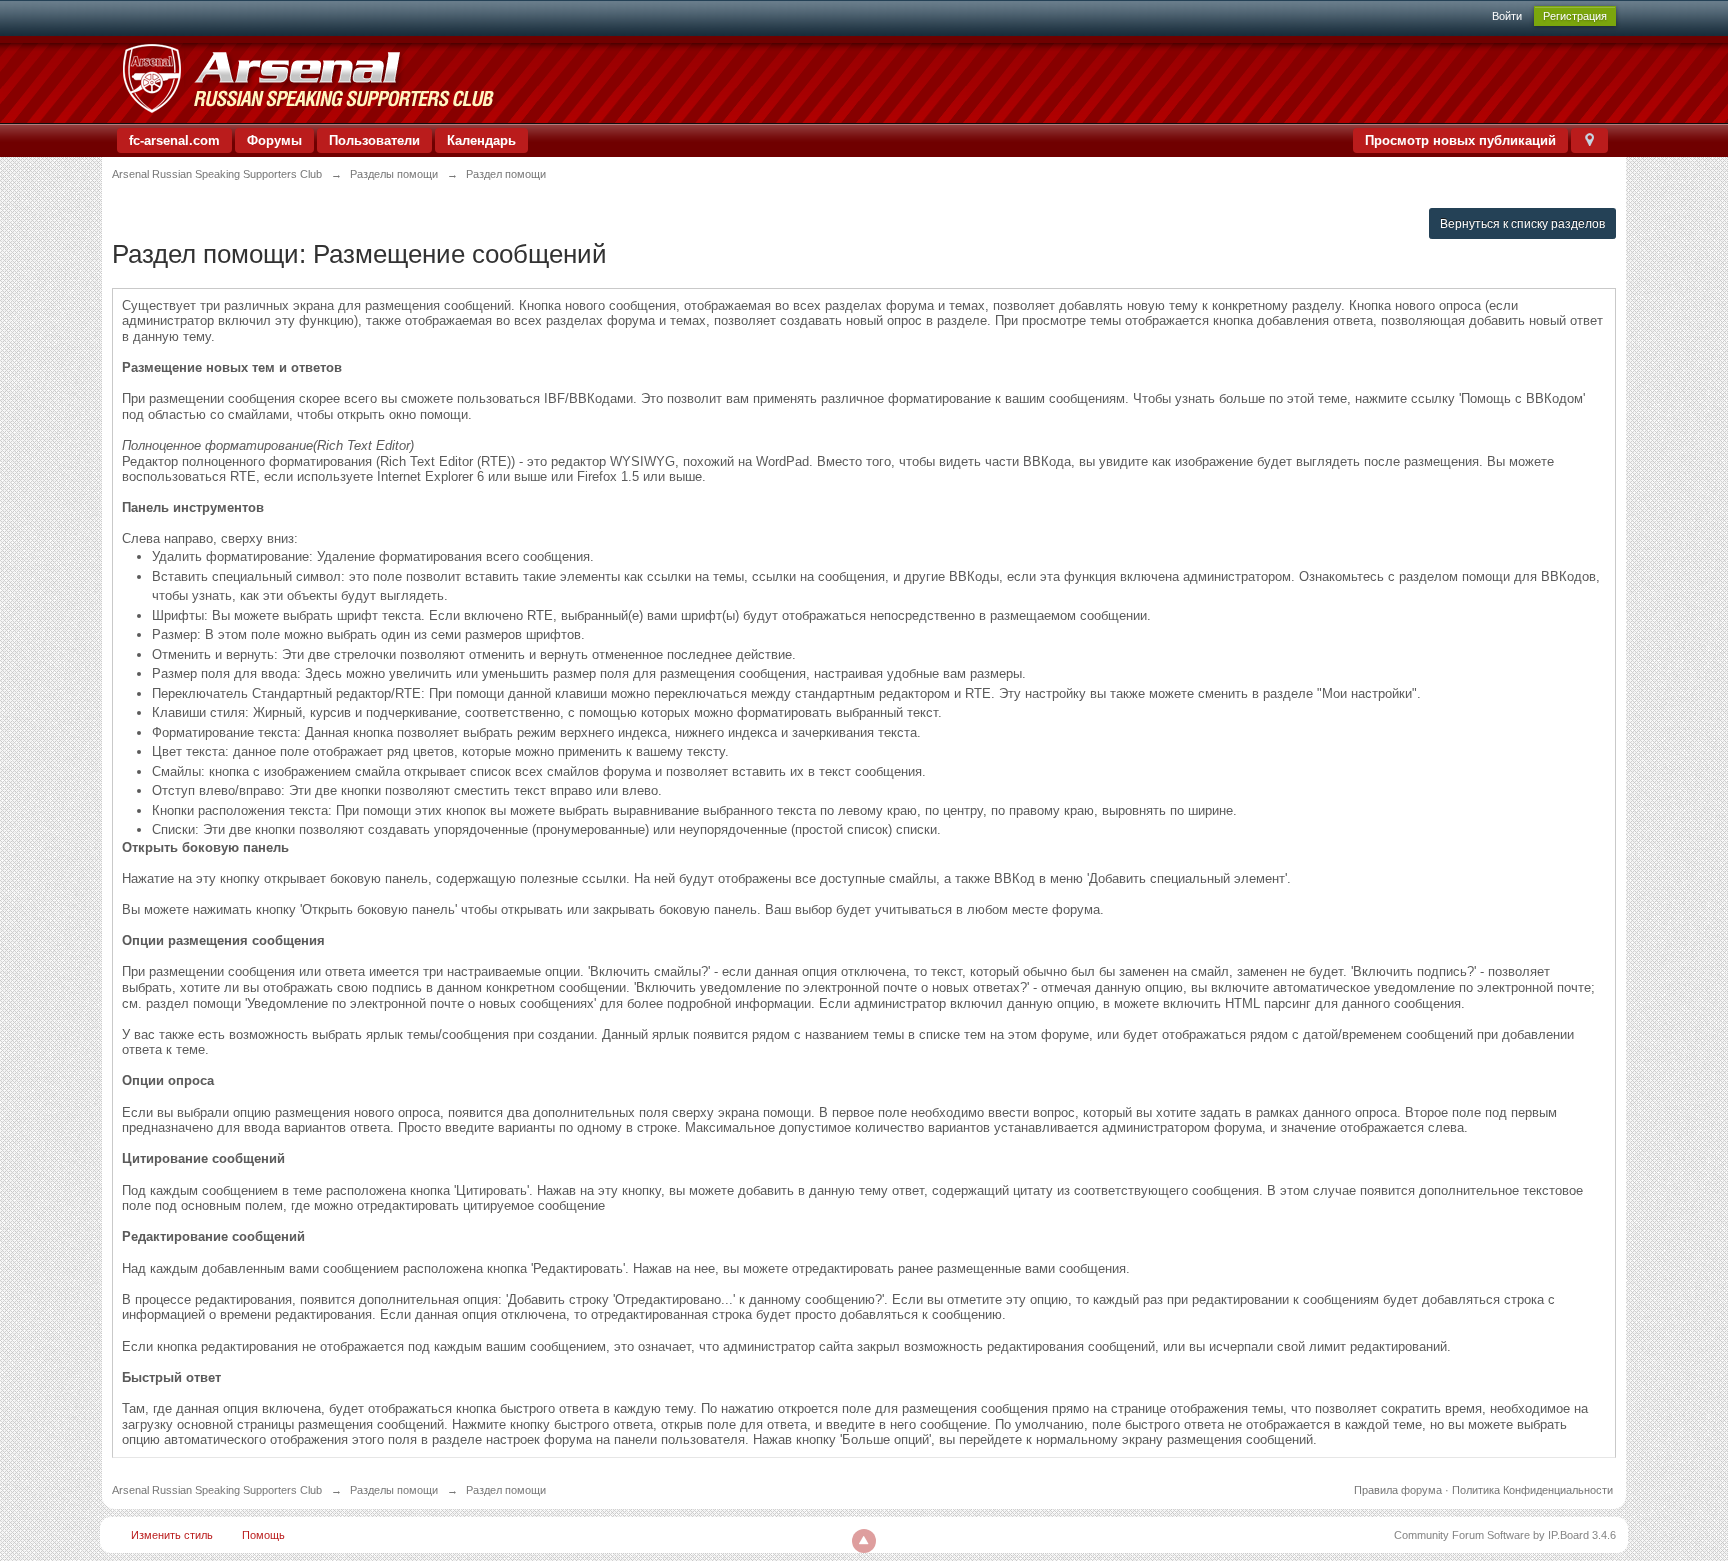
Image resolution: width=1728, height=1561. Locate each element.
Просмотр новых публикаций (1460, 140)
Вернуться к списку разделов (1522, 224)
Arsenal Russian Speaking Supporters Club (217, 1490)
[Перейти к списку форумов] (307, 78)
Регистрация (1575, 16)
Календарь (481, 140)
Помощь (263, 1535)
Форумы (274, 140)
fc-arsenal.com (174, 140)
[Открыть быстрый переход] (1589, 140)
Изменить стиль (172, 1535)
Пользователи (374, 140)
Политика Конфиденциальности (1532, 1490)
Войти (1507, 16)
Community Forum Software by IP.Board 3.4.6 (1505, 1535)
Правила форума (1398, 1490)
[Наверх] (864, 1541)
